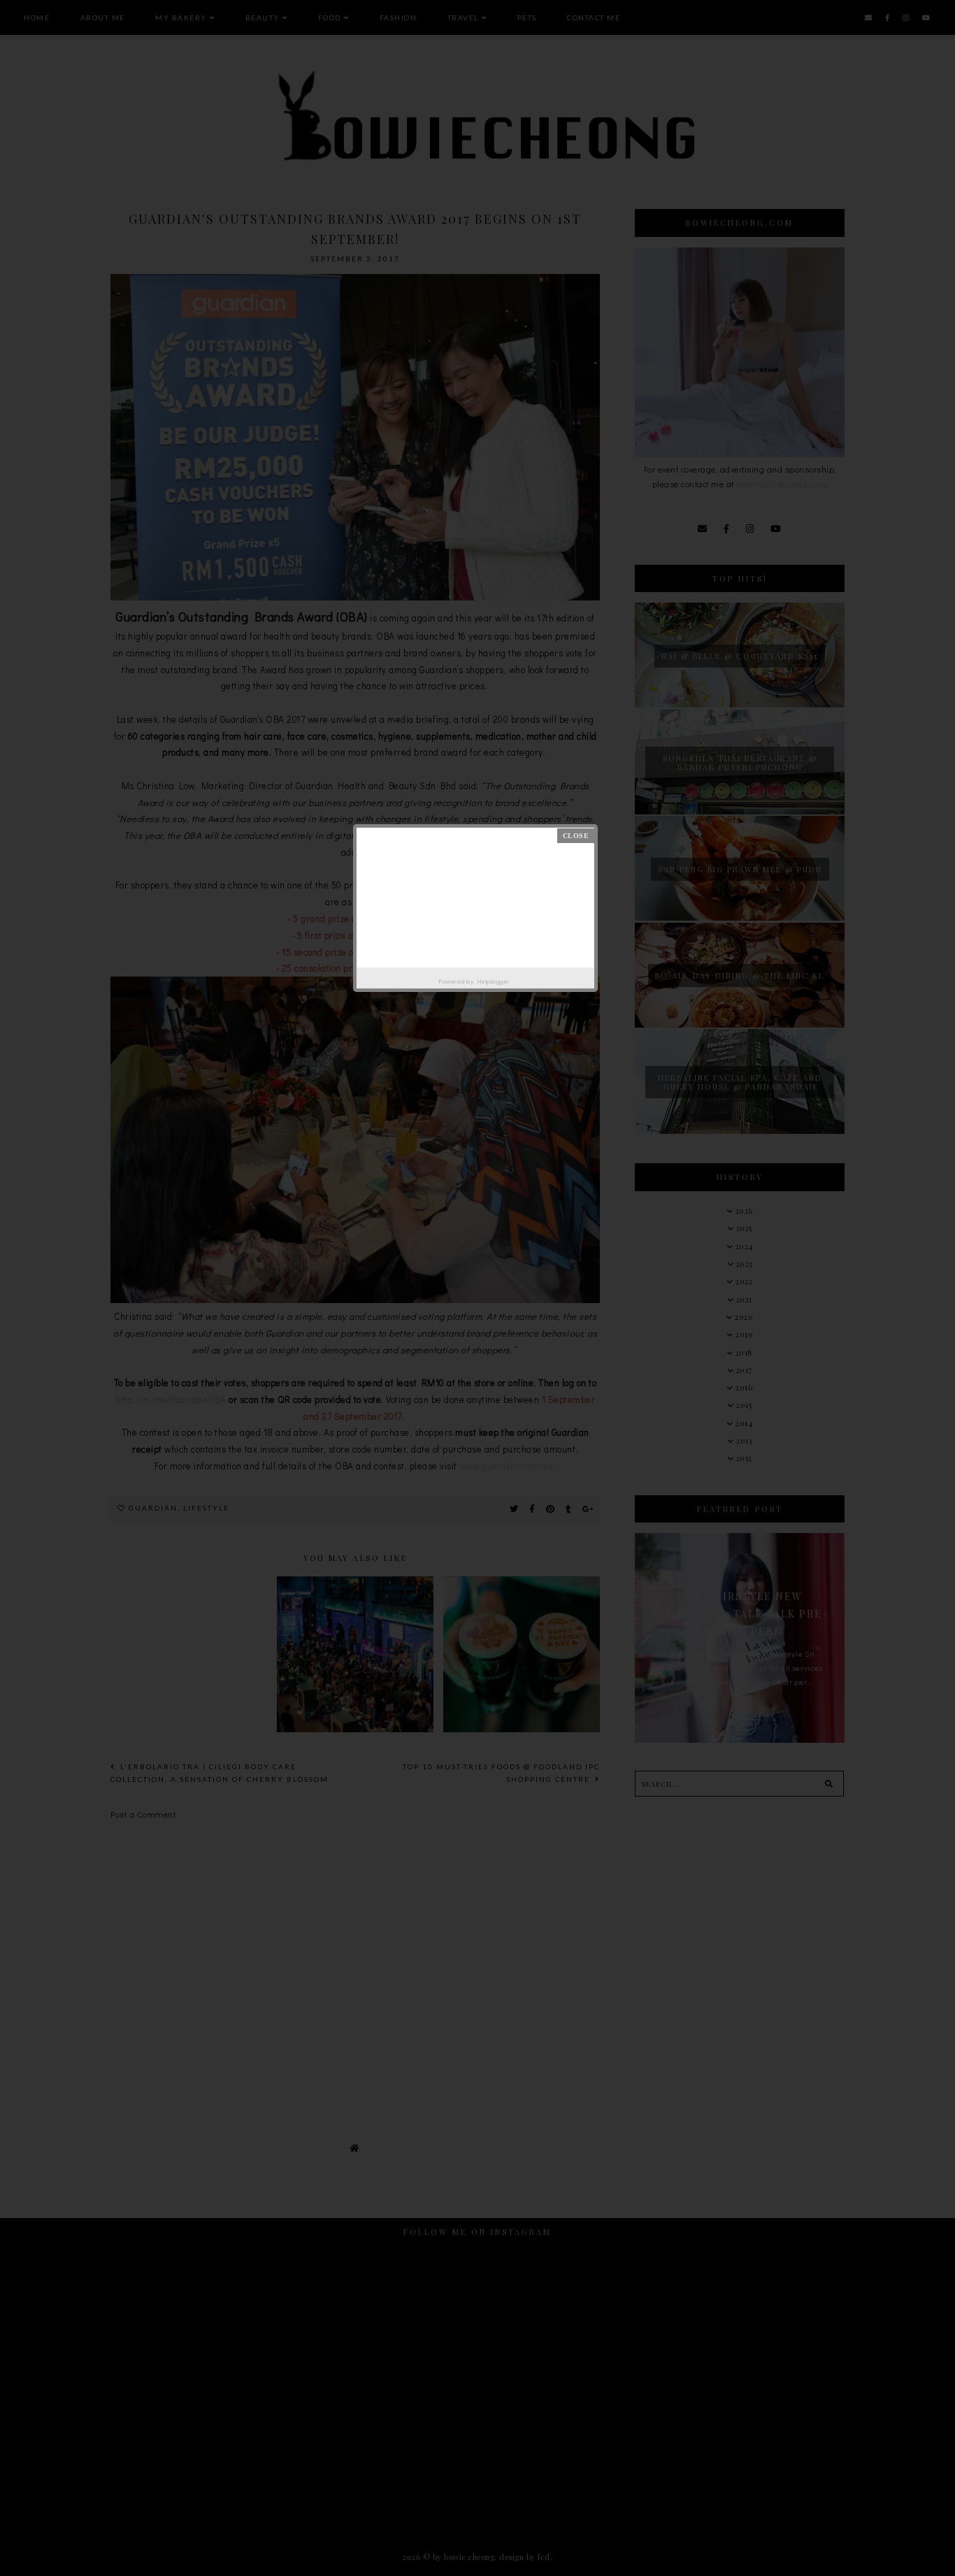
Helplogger (493, 981)
